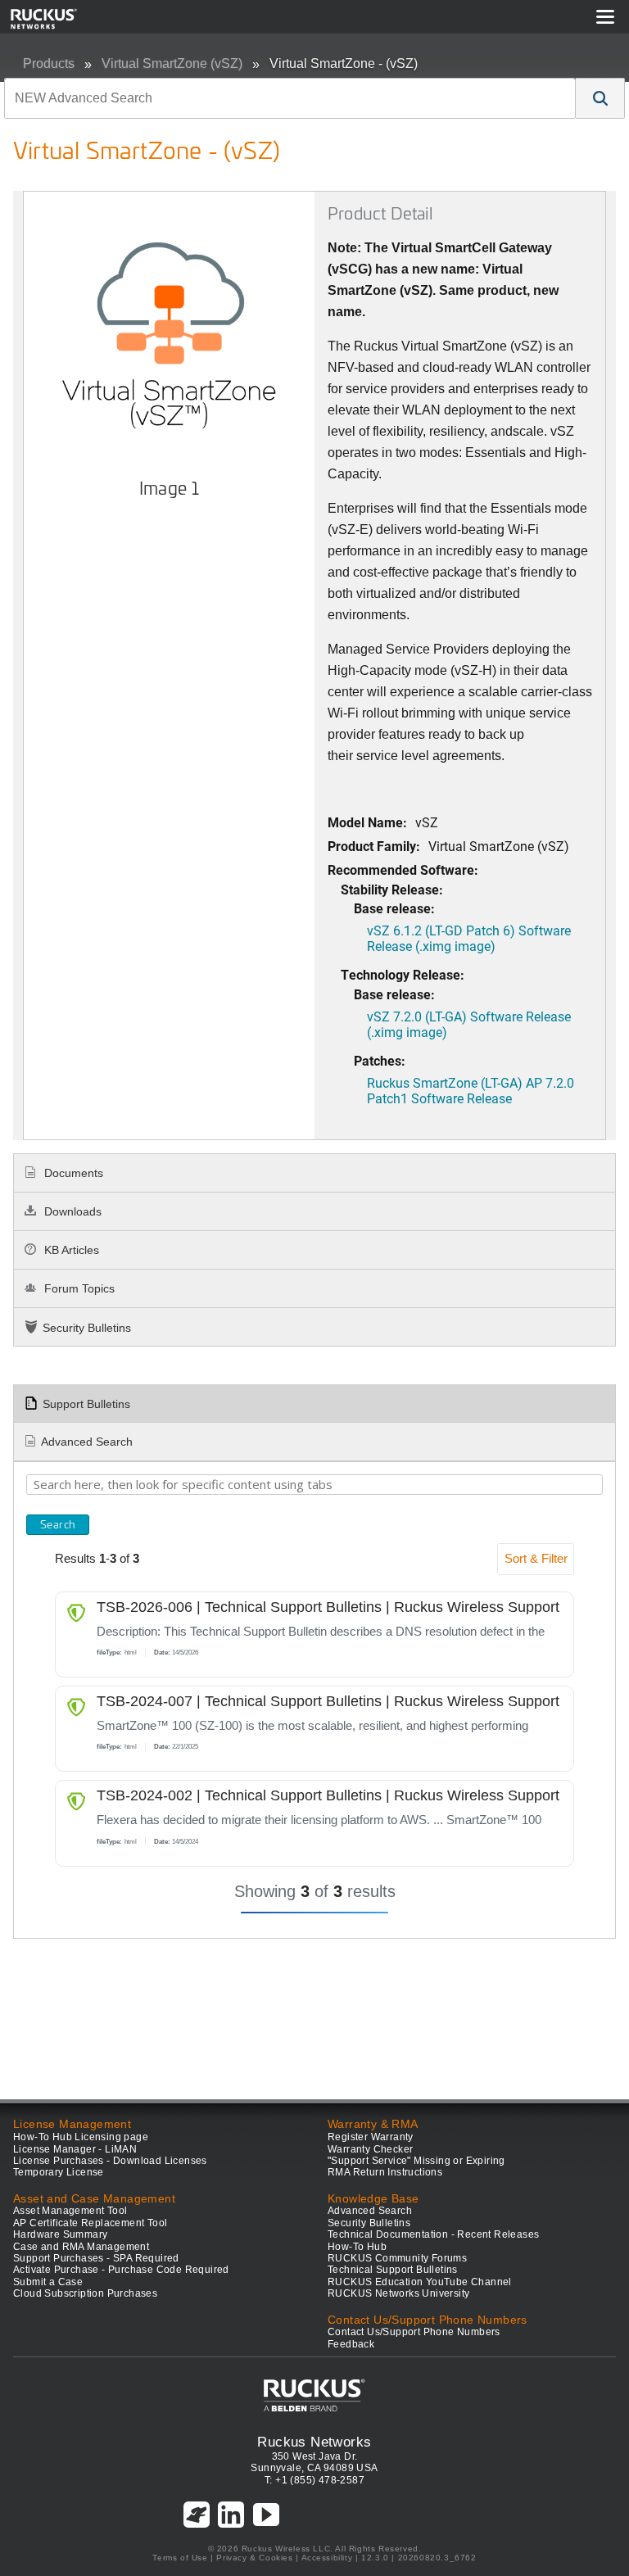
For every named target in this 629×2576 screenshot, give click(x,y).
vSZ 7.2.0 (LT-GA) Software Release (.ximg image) (469, 1024)
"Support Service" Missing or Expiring (416, 2161)
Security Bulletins (87, 1328)
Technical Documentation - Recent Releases (433, 2234)
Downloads (71, 1211)
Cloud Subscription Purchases (85, 2293)
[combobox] (290, 98)
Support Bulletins (86, 1404)
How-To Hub (357, 2247)
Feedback (351, 2344)
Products (49, 63)
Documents (72, 1173)
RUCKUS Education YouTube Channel (420, 2282)
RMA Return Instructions (385, 2172)
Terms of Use (180, 2558)
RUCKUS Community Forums (397, 2258)
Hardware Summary (60, 2234)
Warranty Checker (370, 2149)
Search (58, 1524)
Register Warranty (371, 2137)
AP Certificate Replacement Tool (90, 2223)
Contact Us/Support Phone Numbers (414, 2332)
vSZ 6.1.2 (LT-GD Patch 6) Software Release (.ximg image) (469, 938)
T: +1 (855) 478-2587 (314, 2480)
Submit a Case (48, 2282)
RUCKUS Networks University (398, 2293)
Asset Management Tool (70, 2211)
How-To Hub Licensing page (81, 2137)
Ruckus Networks (314, 2442)
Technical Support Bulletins (393, 2270)
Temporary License (59, 2172)
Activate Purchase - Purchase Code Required (121, 2270)
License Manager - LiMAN (75, 2149)
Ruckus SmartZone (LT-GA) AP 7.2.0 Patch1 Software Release (471, 1090)
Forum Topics (78, 1288)
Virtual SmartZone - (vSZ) (344, 63)
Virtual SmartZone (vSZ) (172, 63)
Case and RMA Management (81, 2247)
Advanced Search (87, 1442)
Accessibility (327, 2558)
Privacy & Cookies (254, 2558)
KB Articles (70, 1250)
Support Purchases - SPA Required (96, 2258)
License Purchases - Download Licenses (110, 2161)
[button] (600, 98)
